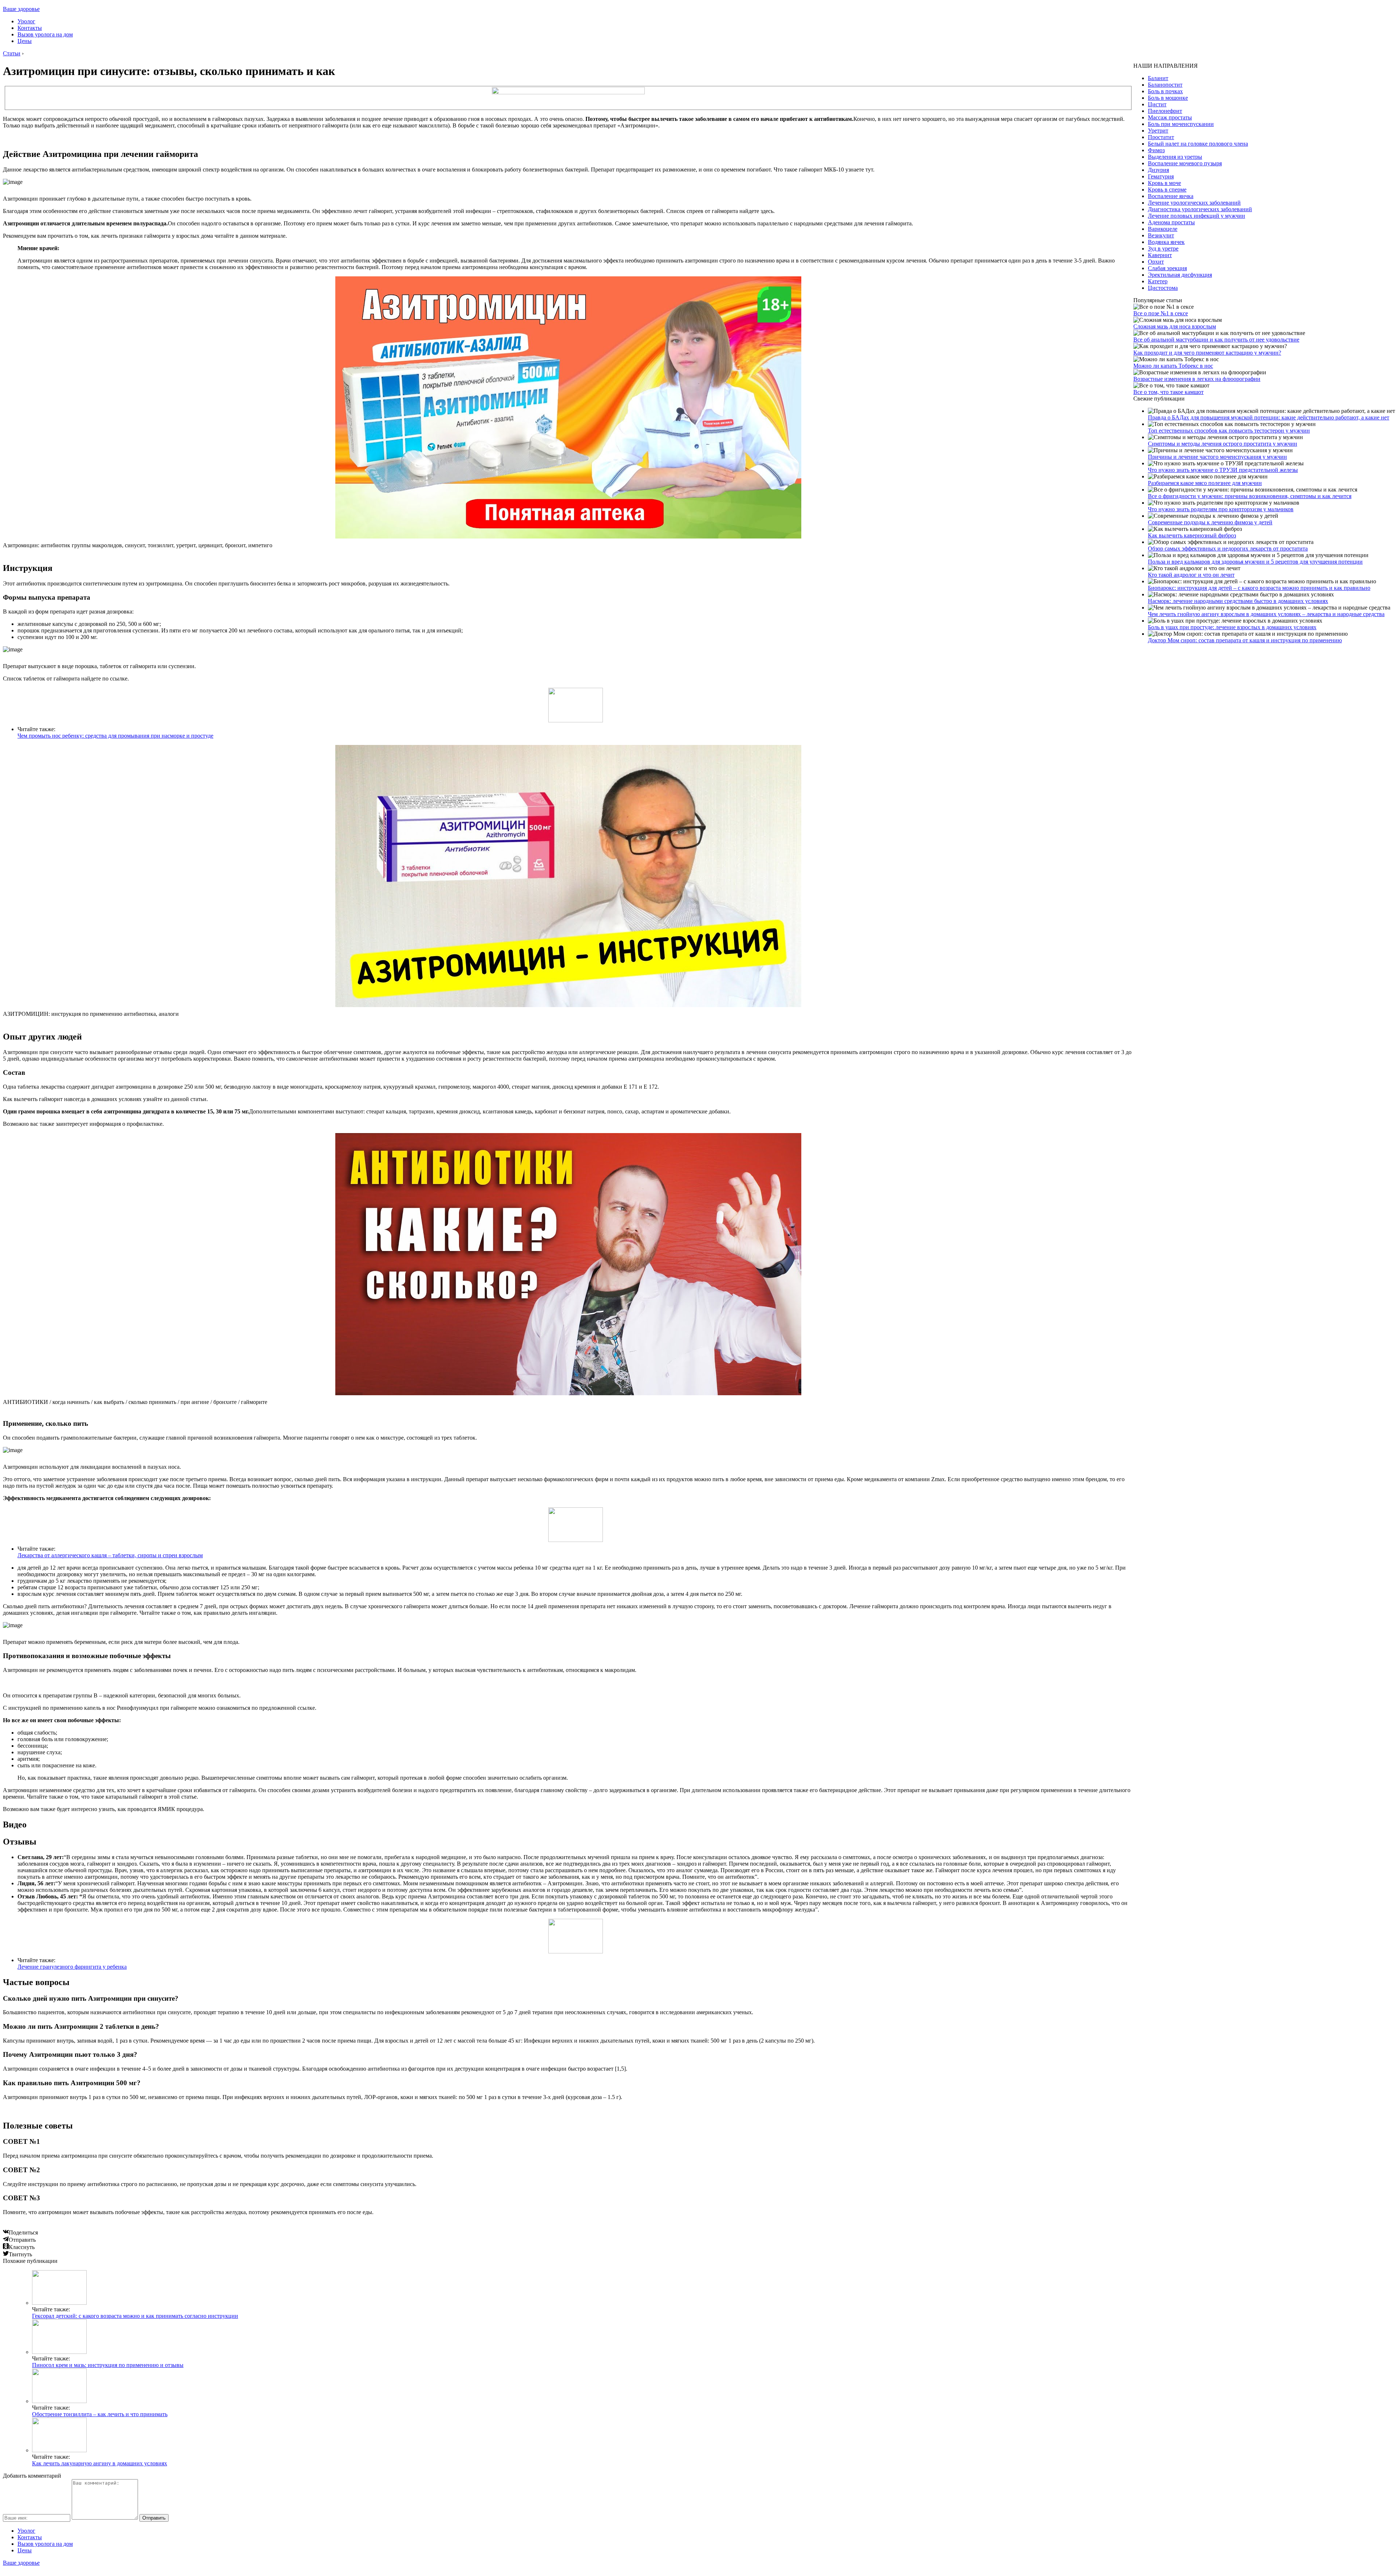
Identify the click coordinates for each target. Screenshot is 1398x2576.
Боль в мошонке (1168, 98)
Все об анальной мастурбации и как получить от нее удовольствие (1216, 340)
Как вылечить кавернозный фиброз (1192, 535)
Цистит (1157, 104)
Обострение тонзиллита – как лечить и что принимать (100, 2414)
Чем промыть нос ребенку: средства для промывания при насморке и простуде (115, 736)
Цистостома (1163, 288)
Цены (25, 41)
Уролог (26, 21)
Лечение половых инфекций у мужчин (1196, 216)
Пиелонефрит (1165, 111)
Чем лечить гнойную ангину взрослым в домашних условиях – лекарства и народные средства (1266, 614)
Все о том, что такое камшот (1168, 392)
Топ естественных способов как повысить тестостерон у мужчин (1229, 431)
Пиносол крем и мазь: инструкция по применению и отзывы (108, 2365)
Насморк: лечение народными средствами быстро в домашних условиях (1238, 601)
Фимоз (1156, 150)
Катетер (1158, 281)
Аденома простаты (1171, 222)
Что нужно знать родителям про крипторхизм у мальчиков (1221, 509)
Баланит (1158, 78)
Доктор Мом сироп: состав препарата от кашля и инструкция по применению (1245, 640)
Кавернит (1160, 255)
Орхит (1156, 262)
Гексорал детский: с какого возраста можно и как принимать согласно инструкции (135, 2316)
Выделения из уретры (1175, 157)
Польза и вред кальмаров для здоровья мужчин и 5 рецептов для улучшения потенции (1255, 562)
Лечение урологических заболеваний (1194, 203)
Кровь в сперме (1167, 190)
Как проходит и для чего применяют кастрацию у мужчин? (1207, 353)
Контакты (30, 28)
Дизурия (1158, 170)
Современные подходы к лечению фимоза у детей (1210, 522)
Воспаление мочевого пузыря (1185, 163)
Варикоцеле (1163, 229)
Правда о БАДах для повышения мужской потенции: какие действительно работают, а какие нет (1269, 417)
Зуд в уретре (1163, 248)
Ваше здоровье (21, 9)
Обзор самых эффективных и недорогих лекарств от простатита (1228, 549)
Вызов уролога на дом (45, 34)
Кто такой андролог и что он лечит (1191, 575)
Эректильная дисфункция (1180, 275)
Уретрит (1158, 131)
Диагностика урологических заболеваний (1200, 209)
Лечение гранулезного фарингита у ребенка (72, 1967)
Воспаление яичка (1171, 196)
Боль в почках (1165, 91)
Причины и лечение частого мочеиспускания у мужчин (1217, 457)
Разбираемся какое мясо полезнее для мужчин (1205, 483)
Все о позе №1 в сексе (1161, 313)
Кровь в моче (1164, 183)
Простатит (1161, 137)
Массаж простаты (1170, 117)
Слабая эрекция (1167, 268)
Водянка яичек (1166, 242)
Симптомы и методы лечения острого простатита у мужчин (1223, 444)
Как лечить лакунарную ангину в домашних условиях (100, 2463)
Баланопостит (1165, 85)
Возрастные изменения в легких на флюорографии (1197, 379)
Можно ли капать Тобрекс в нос (1173, 366)
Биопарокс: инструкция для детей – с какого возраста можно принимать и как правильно (1259, 588)
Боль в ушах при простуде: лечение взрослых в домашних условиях (1232, 627)
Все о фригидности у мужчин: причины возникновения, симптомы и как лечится (1250, 496)
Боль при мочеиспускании (1181, 124)
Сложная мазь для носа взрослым (1175, 326)
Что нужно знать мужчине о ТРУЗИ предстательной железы (1223, 470)
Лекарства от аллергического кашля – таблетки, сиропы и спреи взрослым (110, 1555)
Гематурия (1161, 176)
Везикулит (1161, 235)
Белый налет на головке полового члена (1198, 144)
